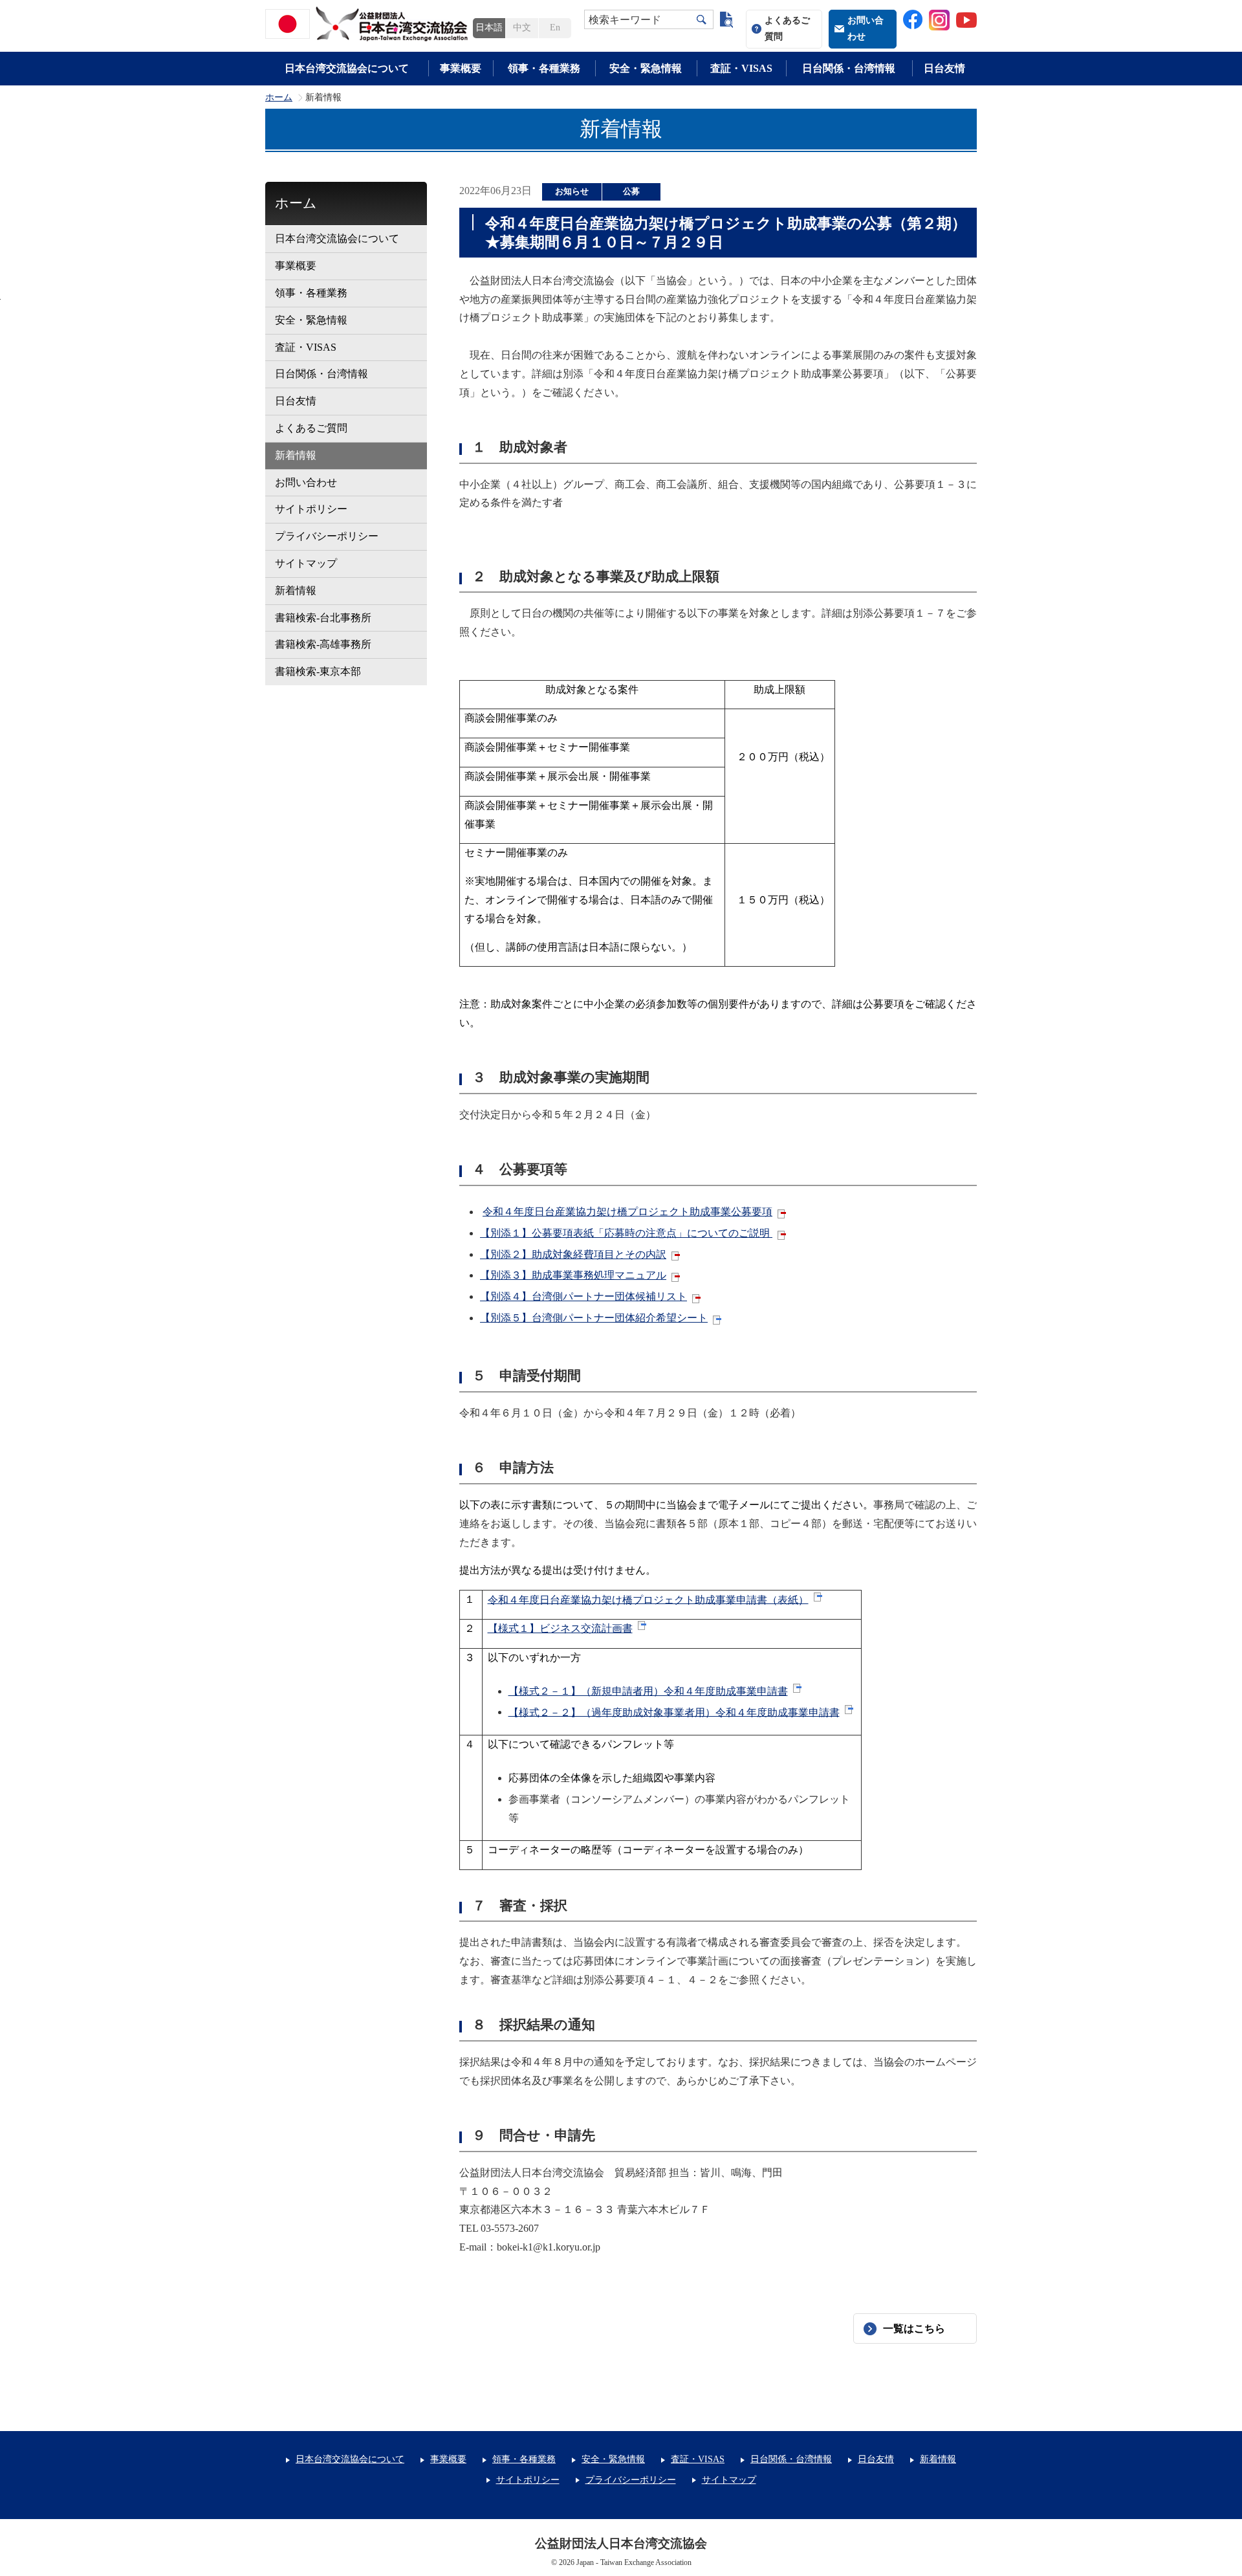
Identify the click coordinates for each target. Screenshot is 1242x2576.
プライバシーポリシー (327, 536)
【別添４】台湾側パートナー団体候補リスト (583, 1296)
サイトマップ (306, 563)
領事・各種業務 (544, 68)
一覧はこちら (914, 2328)
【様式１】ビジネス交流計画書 (560, 1628)
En (555, 28)
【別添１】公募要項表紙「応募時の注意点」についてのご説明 (626, 1233)
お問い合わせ (866, 28)
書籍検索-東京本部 (318, 671)
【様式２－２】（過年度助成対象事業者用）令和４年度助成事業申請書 (674, 1712)
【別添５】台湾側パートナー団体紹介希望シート (594, 1318)
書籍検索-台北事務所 (323, 618)
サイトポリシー (311, 509)
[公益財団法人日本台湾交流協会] (369, 24)
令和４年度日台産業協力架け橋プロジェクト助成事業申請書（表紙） (648, 1599)
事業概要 (461, 68)
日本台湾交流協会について (347, 68)
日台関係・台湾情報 (849, 68)
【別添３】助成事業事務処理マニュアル (573, 1275)
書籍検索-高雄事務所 (323, 644)
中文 (522, 28)
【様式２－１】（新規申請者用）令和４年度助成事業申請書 (648, 1691)
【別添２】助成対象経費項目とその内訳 (573, 1254)
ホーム (279, 98)
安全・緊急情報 (646, 68)
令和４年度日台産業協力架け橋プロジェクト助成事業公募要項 (627, 1212)
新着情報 (296, 455)
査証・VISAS (741, 68)
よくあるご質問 (787, 28)
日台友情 (944, 68)
